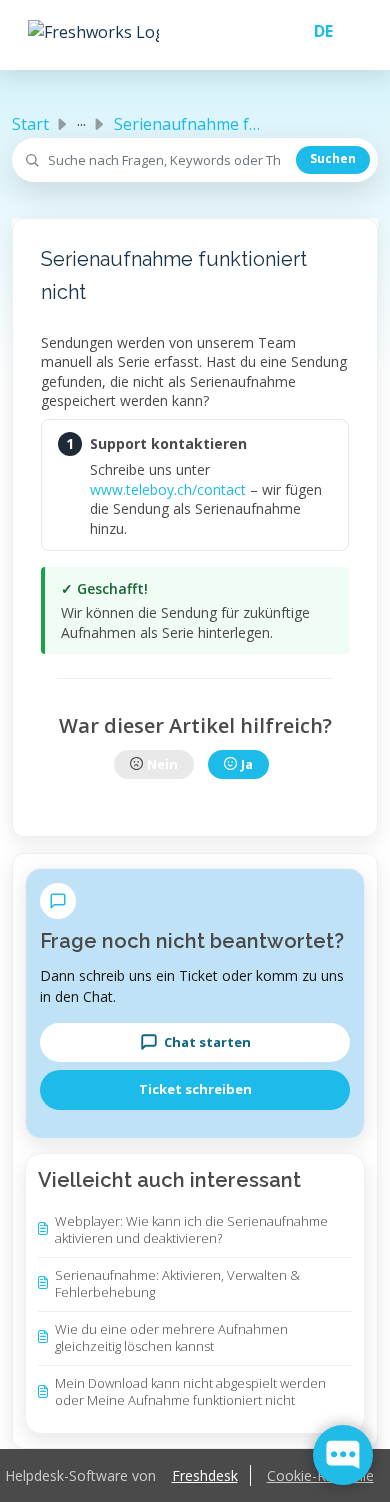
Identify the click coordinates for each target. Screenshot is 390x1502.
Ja (247, 764)
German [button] (315, 31)
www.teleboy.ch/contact (168, 489)
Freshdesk (205, 1475)
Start (30, 124)
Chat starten (207, 1042)
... (81, 120)
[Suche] (333, 160)
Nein (162, 764)
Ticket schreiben (195, 1089)
